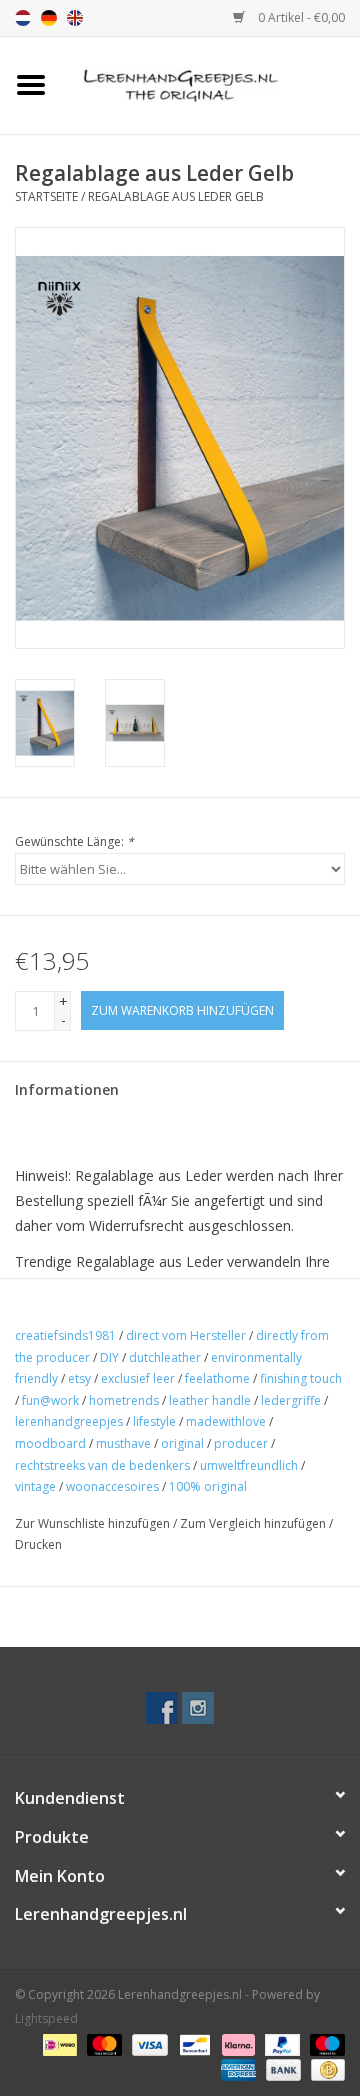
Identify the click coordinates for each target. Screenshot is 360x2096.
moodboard (50, 1443)
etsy (79, 1378)
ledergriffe (291, 1400)
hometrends (124, 1400)
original (182, 1443)
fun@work (50, 1400)
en (75, 18)
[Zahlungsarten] (58, 2043)
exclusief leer (138, 1378)
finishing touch (301, 1378)
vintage (35, 1486)
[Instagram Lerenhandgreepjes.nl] (198, 1708)
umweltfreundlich (249, 1465)
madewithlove (226, 1421)
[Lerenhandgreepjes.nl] (211, 83)
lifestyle (154, 1421)
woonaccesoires (112, 1486)
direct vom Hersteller (186, 1335)
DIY (109, 1357)
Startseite (46, 196)
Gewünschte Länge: (74, 841)
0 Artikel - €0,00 (300, 17)
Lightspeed (46, 2018)
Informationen (67, 1089)
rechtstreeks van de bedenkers (102, 1465)
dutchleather (165, 1357)
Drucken (38, 1544)
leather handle (210, 1400)
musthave (123, 1443)
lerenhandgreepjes (69, 1421)
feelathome (217, 1378)
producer (241, 1443)
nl (23, 18)
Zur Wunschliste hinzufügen (92, 1523)
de (49, 18)
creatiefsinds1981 (65, 1335)
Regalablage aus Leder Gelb (176, 196)
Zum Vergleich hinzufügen (254, 1523)
